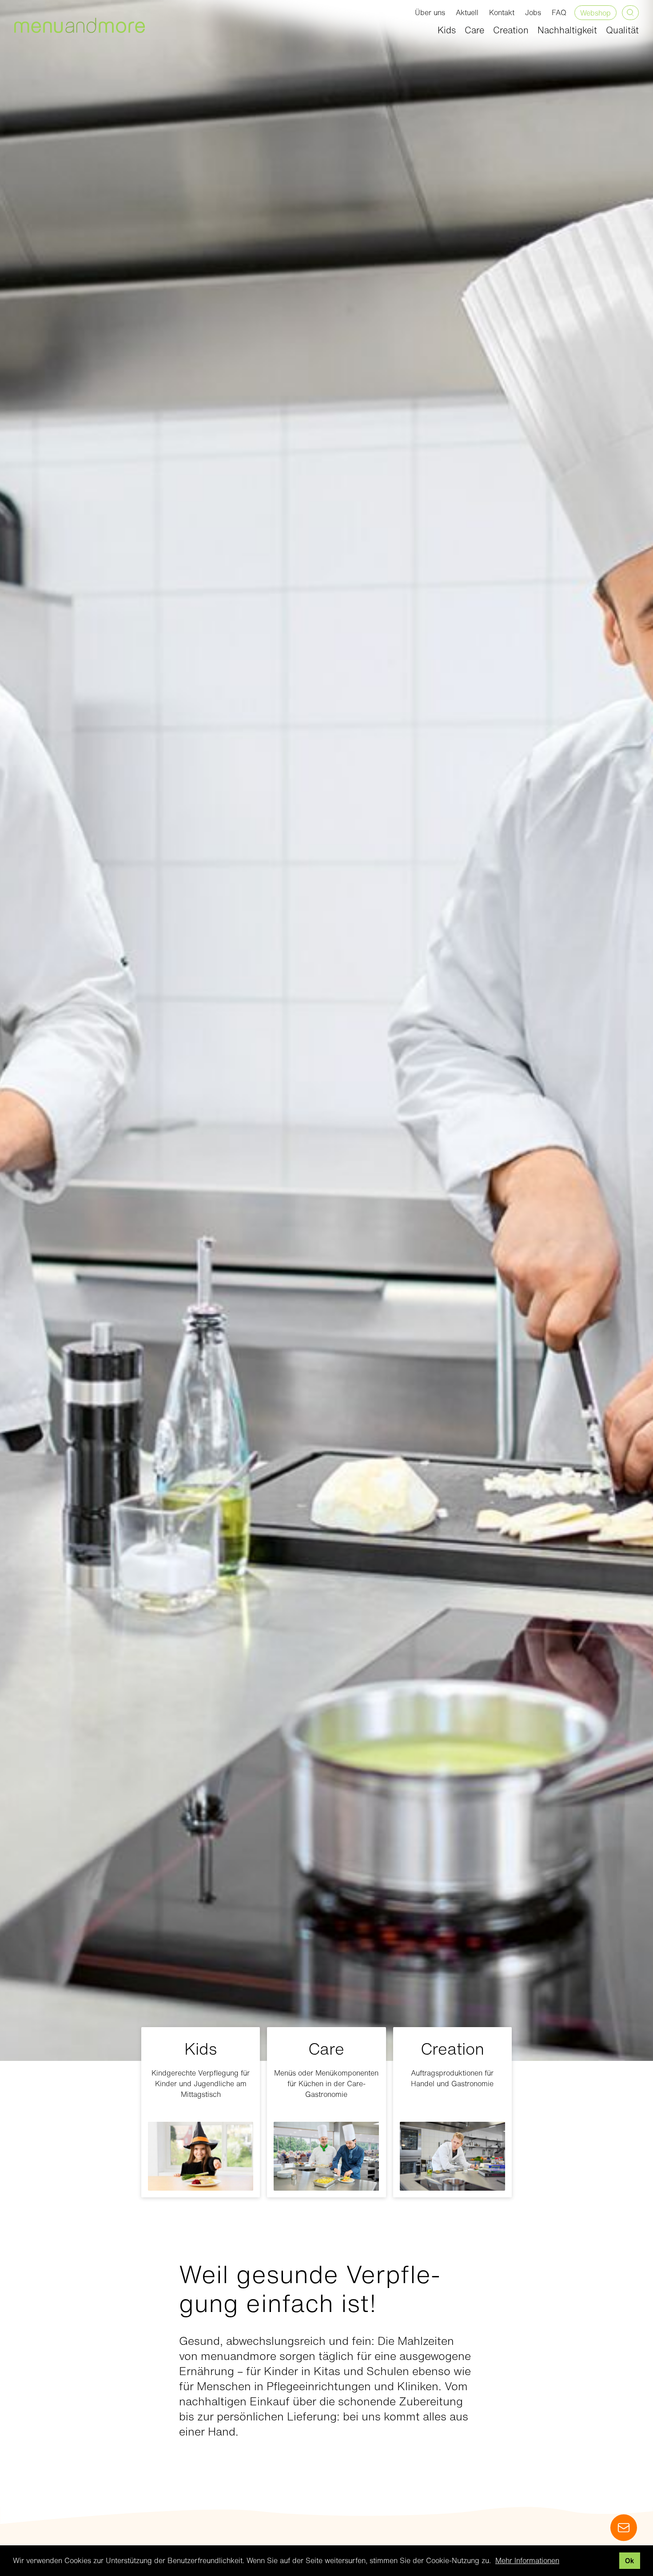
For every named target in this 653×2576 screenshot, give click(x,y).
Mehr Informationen (527, 2560)
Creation (511, 30)
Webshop (595, 13)
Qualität (622, 30)
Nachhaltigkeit (567, 30)
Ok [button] (629, 2561)
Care (474, 30)
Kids (447, 30)
